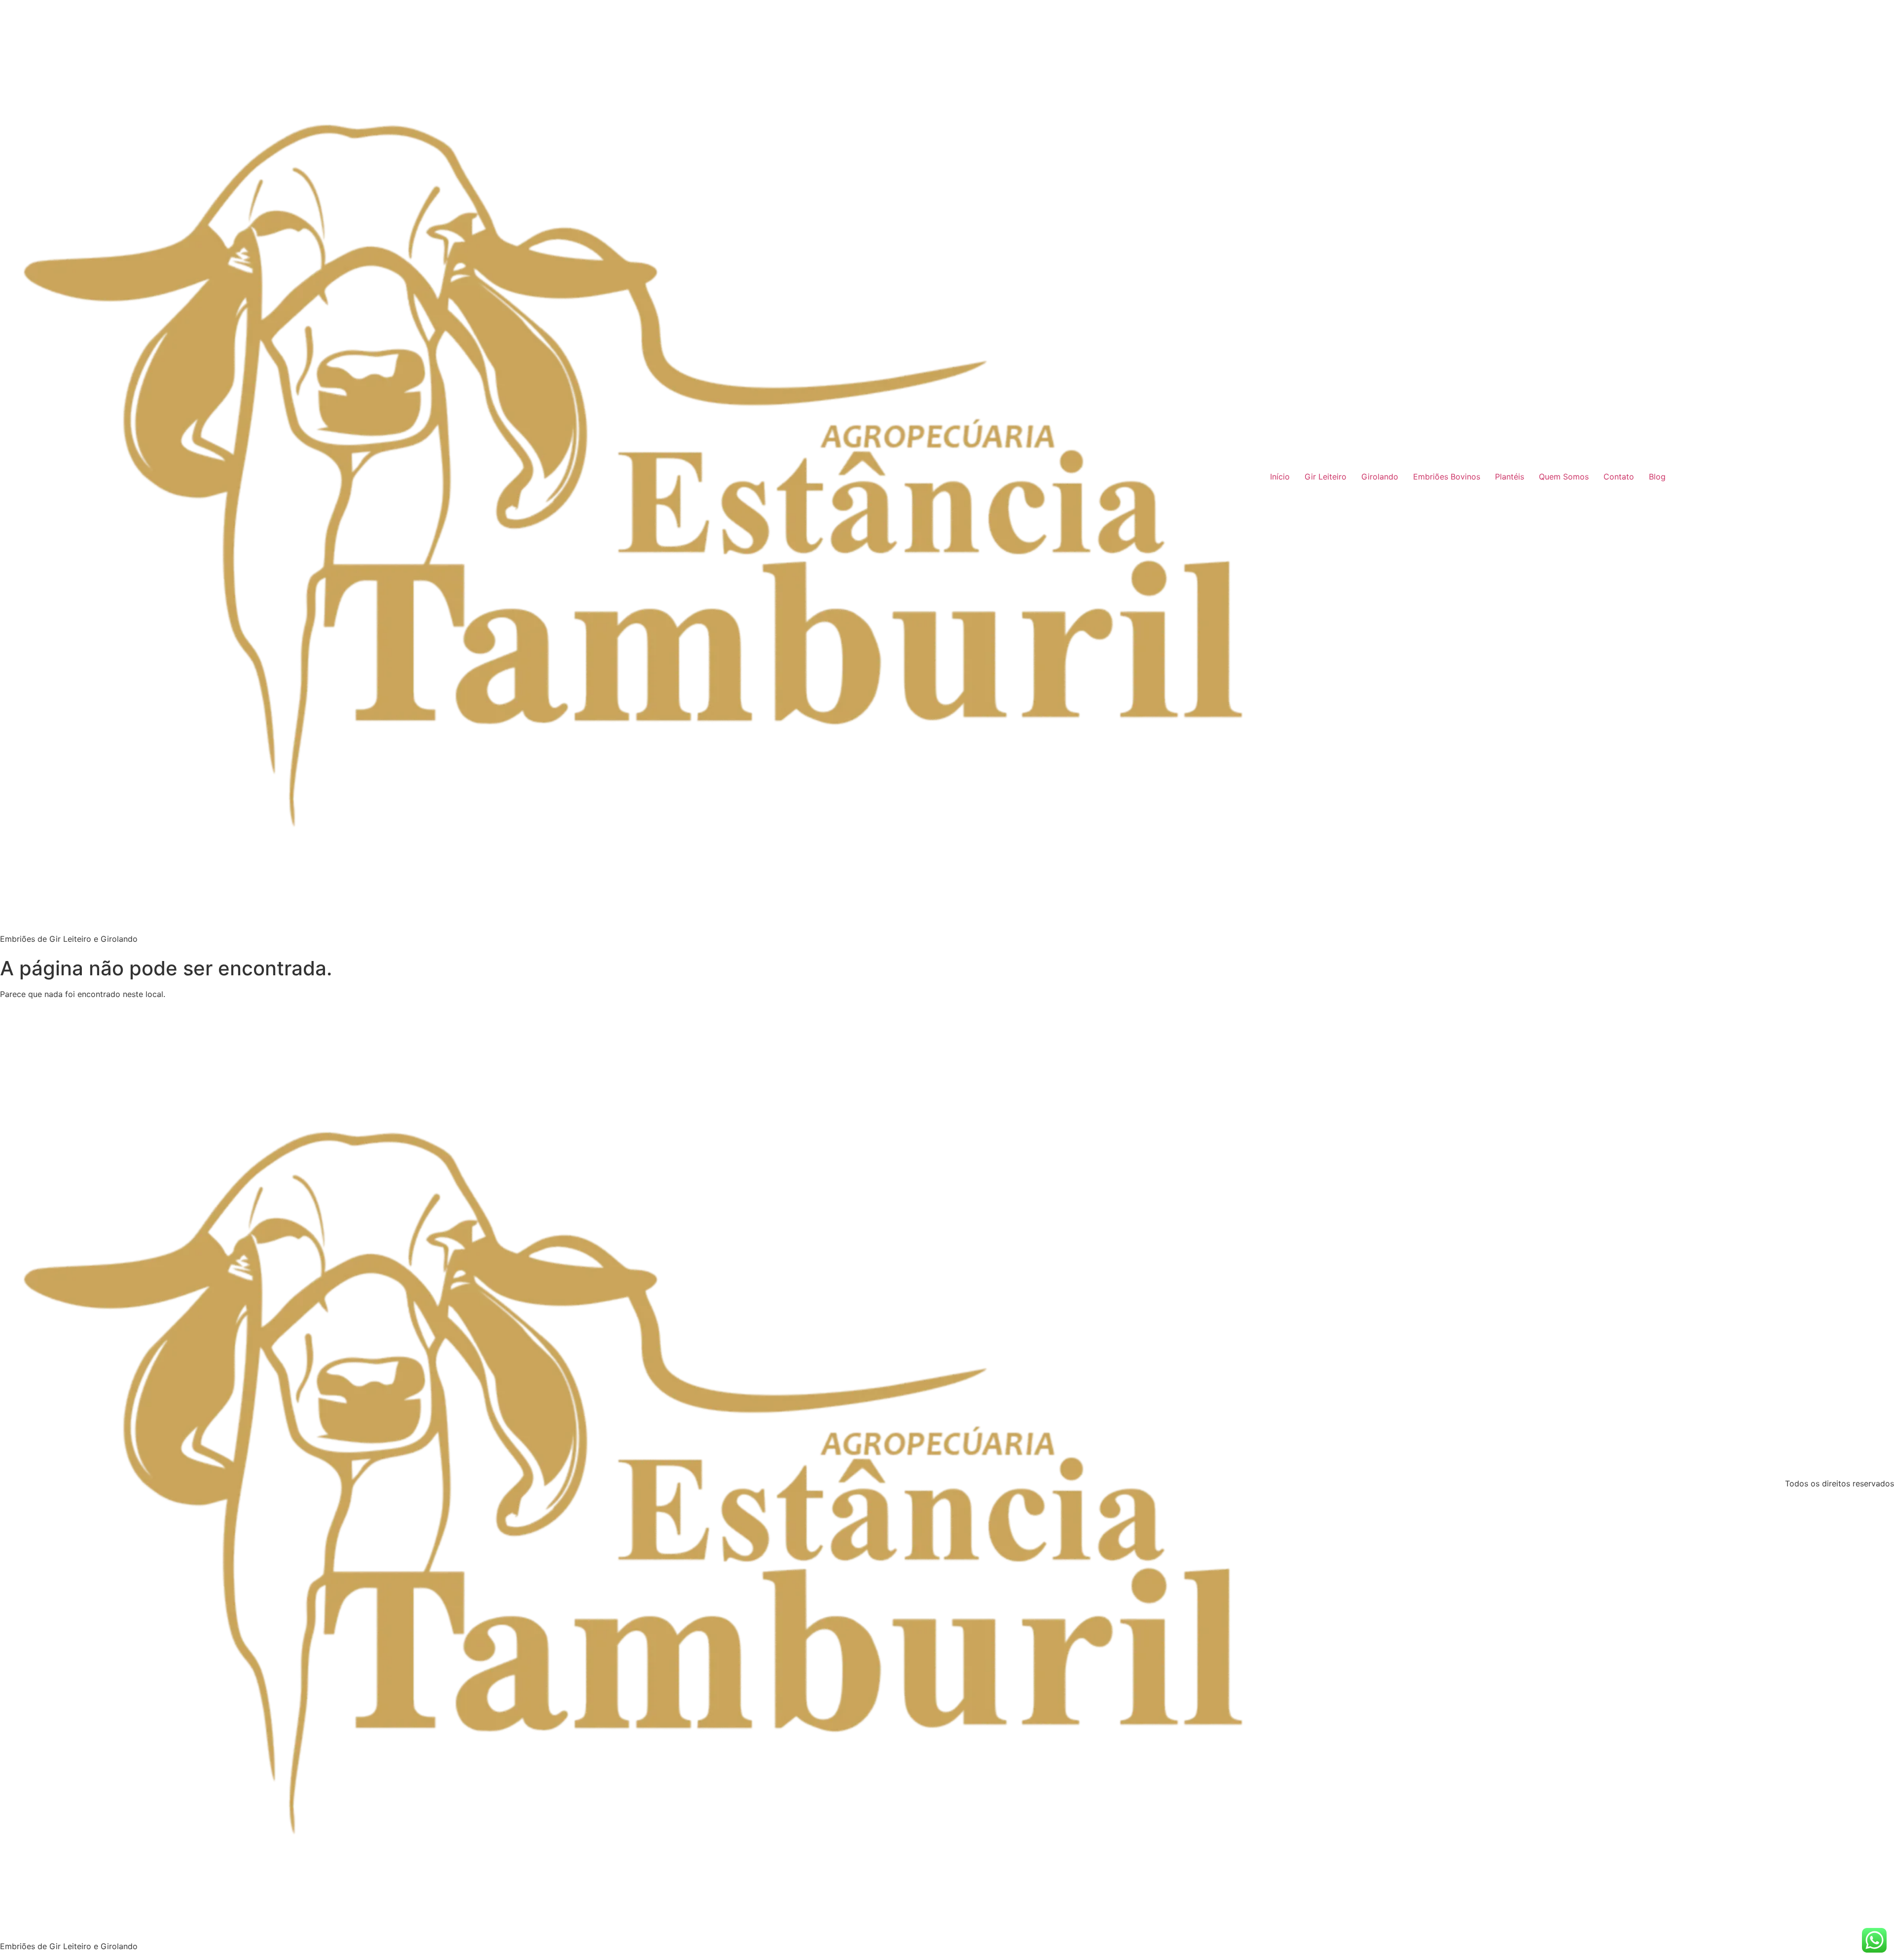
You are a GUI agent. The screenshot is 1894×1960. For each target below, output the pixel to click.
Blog (1657, 477)
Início (1280, 477)
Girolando (1380, 477)
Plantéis (1510, 477)
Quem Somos (1564, 477)
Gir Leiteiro (1326, 477)
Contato (1619, 477)
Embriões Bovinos (1447, 477)
